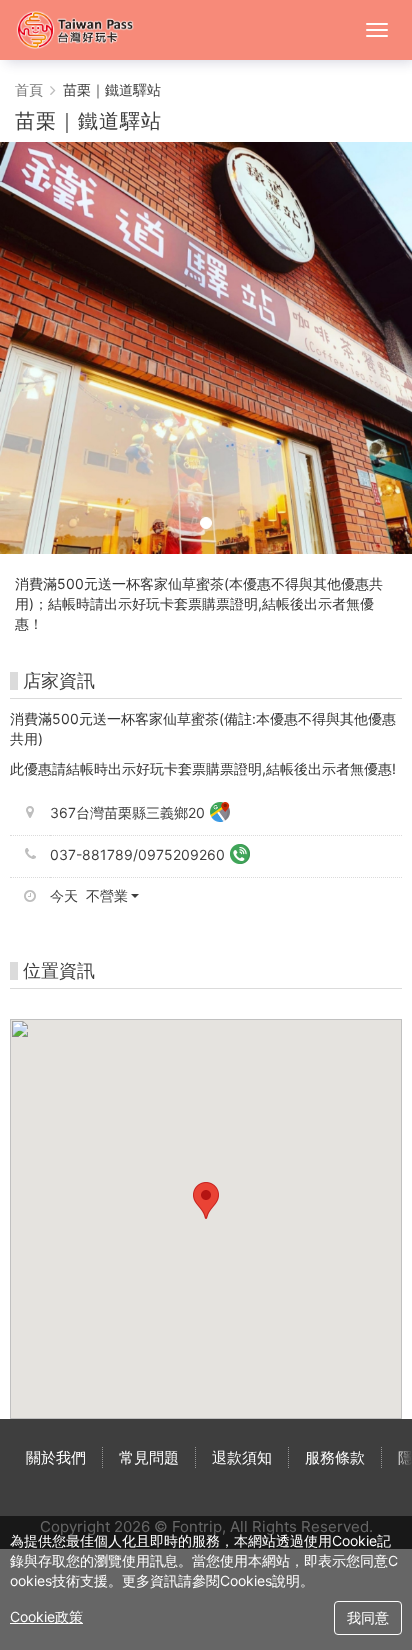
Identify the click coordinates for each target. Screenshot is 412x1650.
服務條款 (335, 1457)
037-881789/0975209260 (137, 854)
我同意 (368, 1617)
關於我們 (56, 1457)
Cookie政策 (46, 1616)
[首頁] (84, 30)
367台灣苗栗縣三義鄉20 (127, 812)
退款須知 (242, 1457)
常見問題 (149, 1457)
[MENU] (377, 30)
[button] (102, 896)
